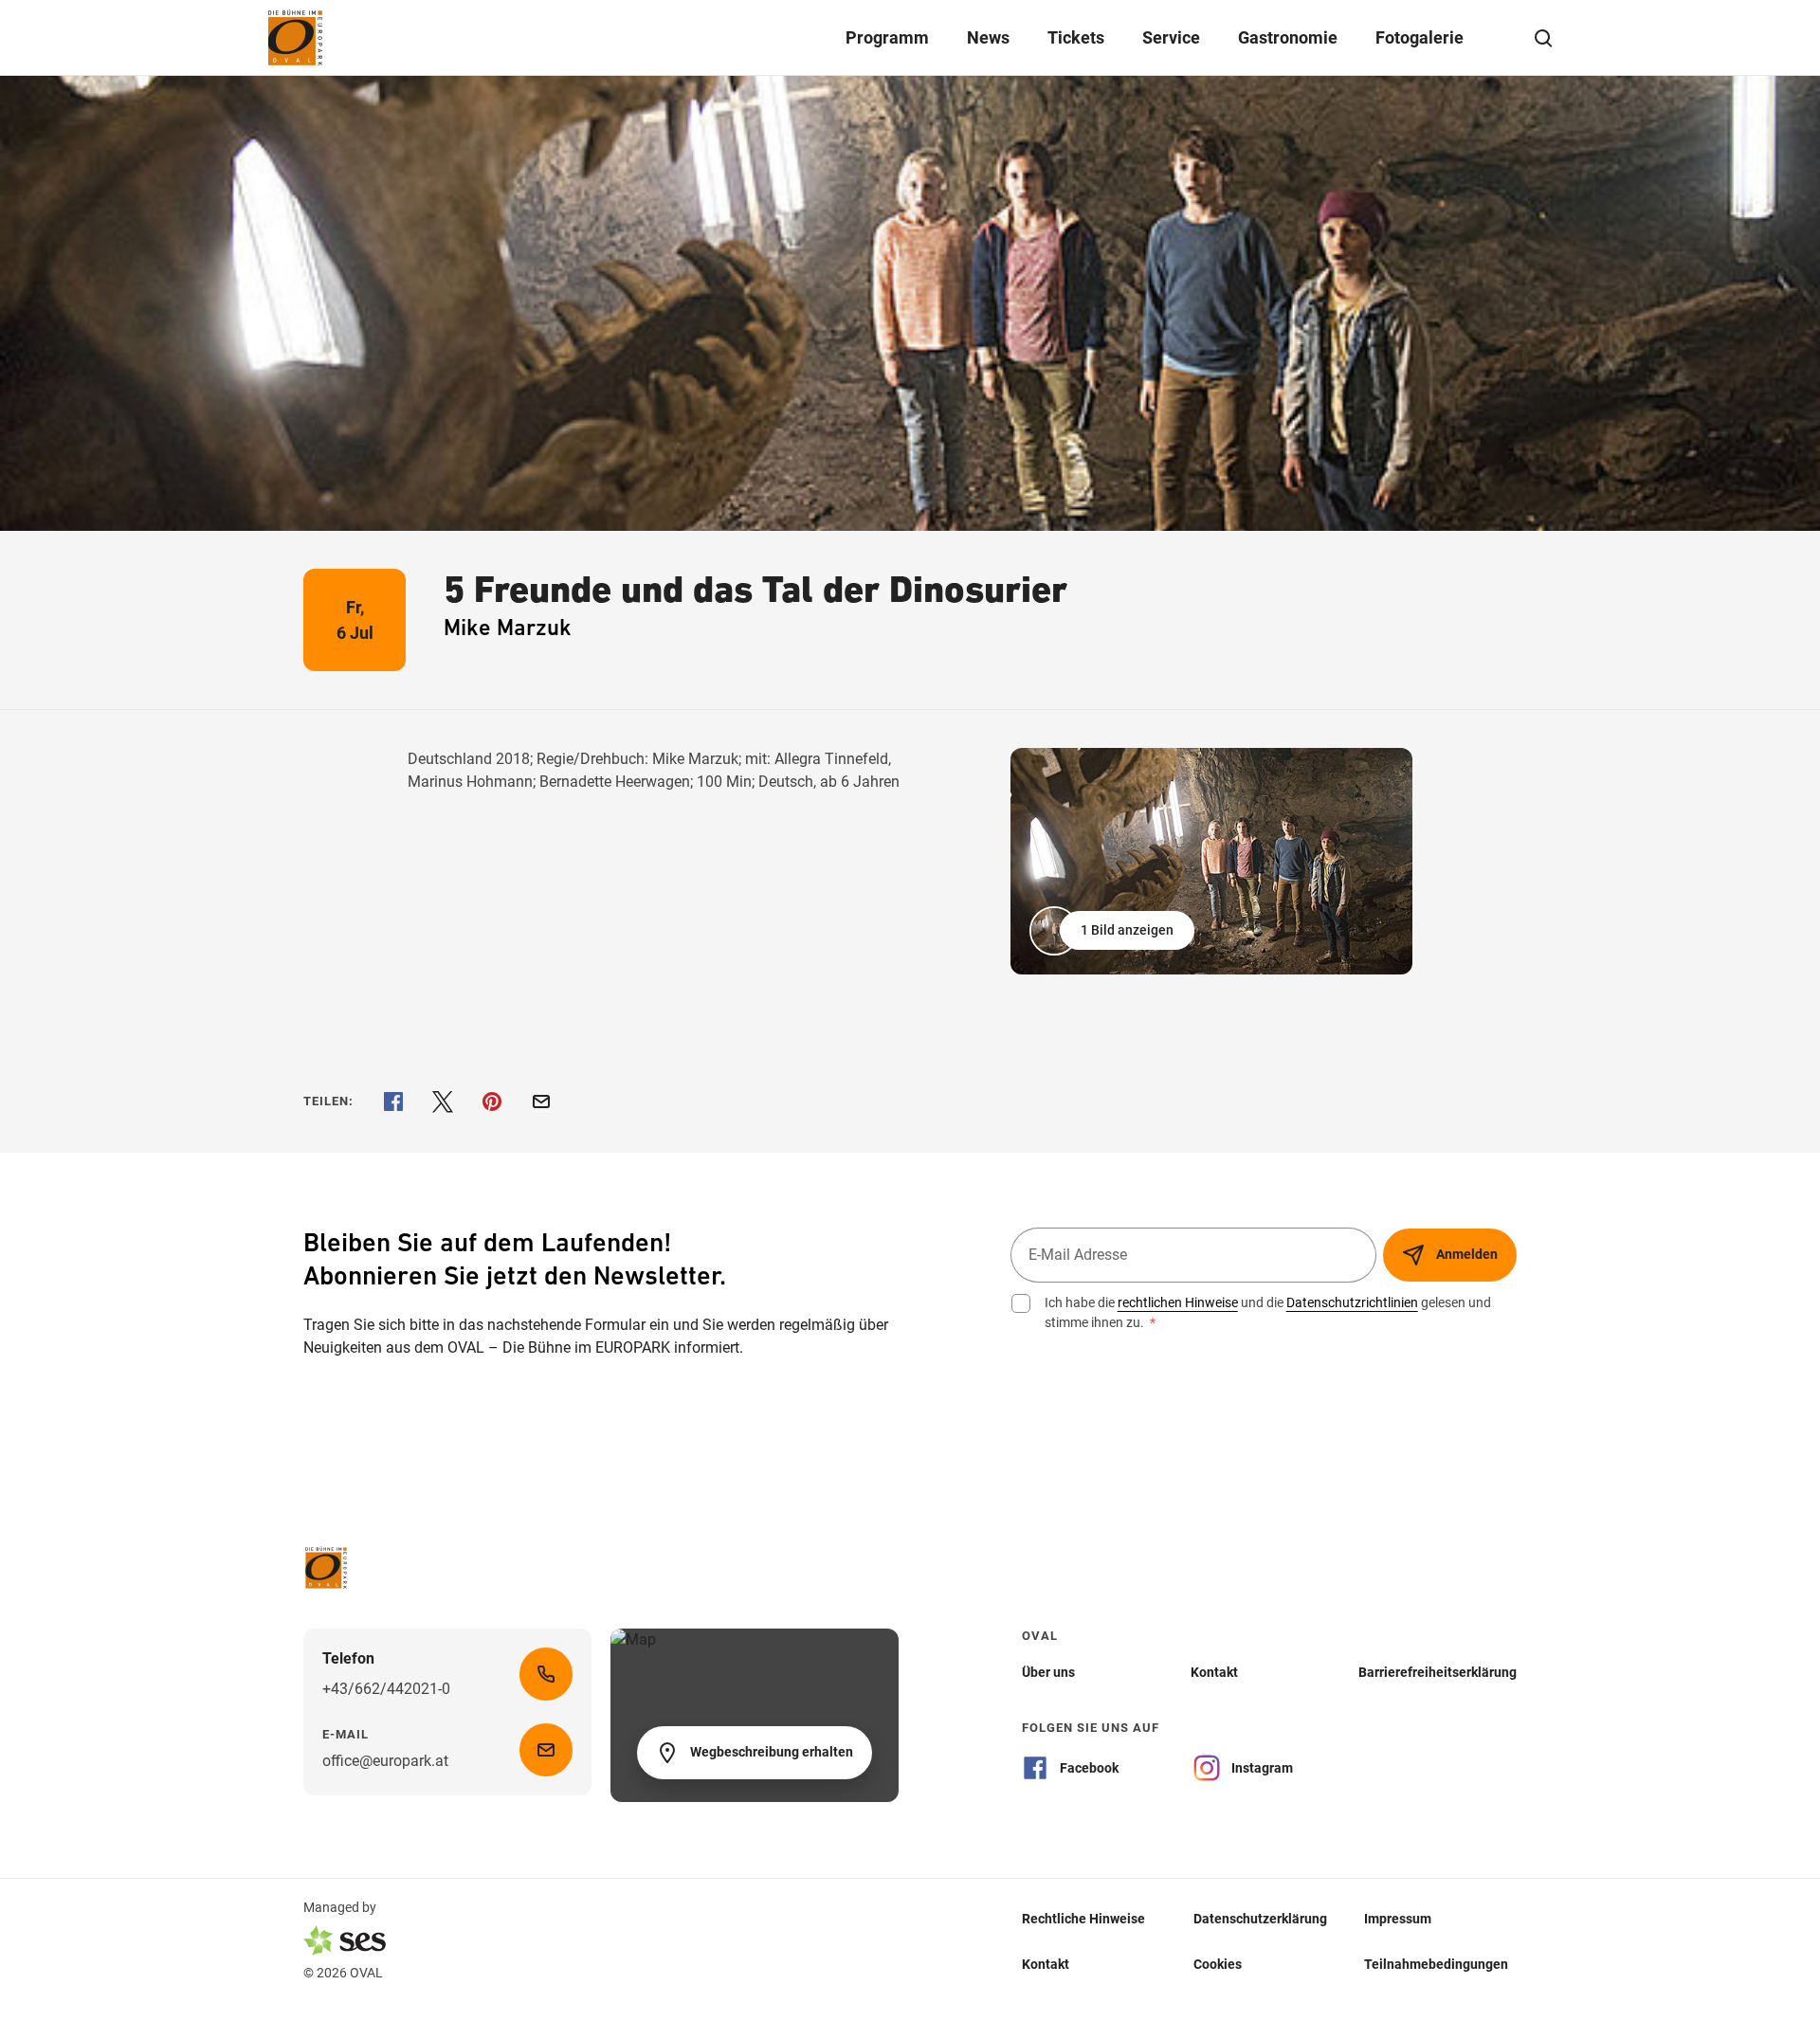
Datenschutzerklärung (1260, 1918)
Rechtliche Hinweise (1083, 1918)
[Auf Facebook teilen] (393, 1102)
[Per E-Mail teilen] (541, 1102)
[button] (1114, 931)
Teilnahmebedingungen (1436, 1963)
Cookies (1218, 1963)
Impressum (1398, 1918)
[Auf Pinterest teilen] (492, 1102)
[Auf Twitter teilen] (443, 1102)
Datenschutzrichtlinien (1352, 1302)
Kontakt (1046, 1963)
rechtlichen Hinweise (1178, 1302)
